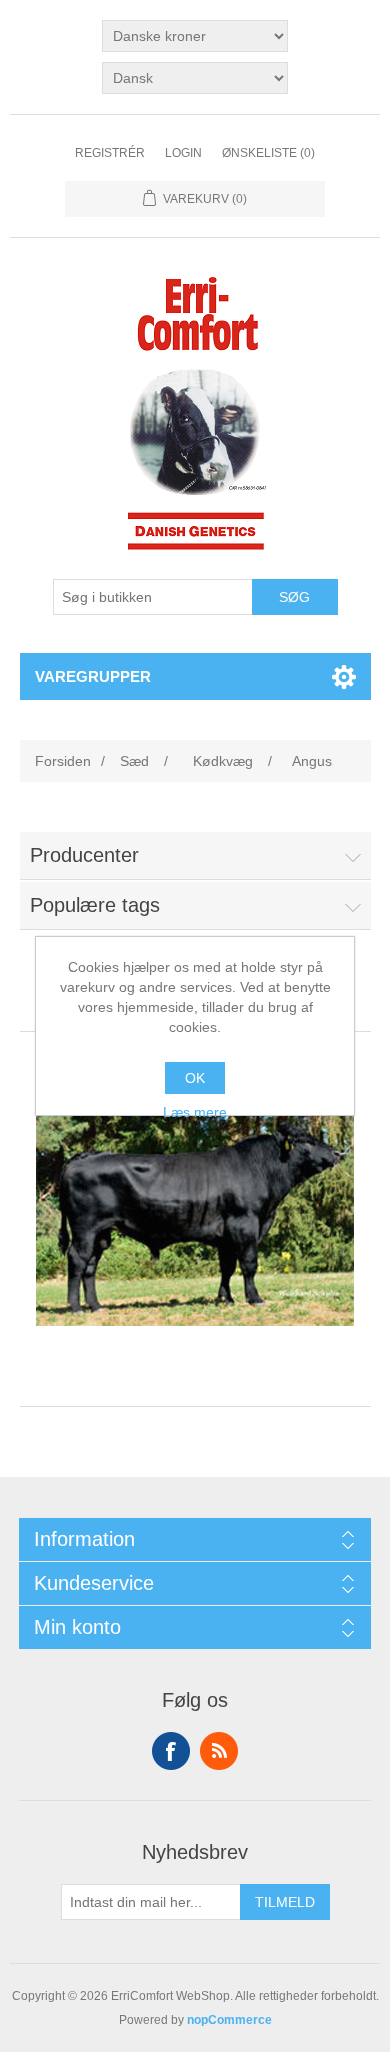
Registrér (110, 153)
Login (183, 153)
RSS (219, 1751)
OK (195, 1078)
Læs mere (195, 1112)
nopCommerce (229, 2020)
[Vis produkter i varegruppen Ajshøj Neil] (195, 1212)
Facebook (171, 1751)
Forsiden (63, 761)
